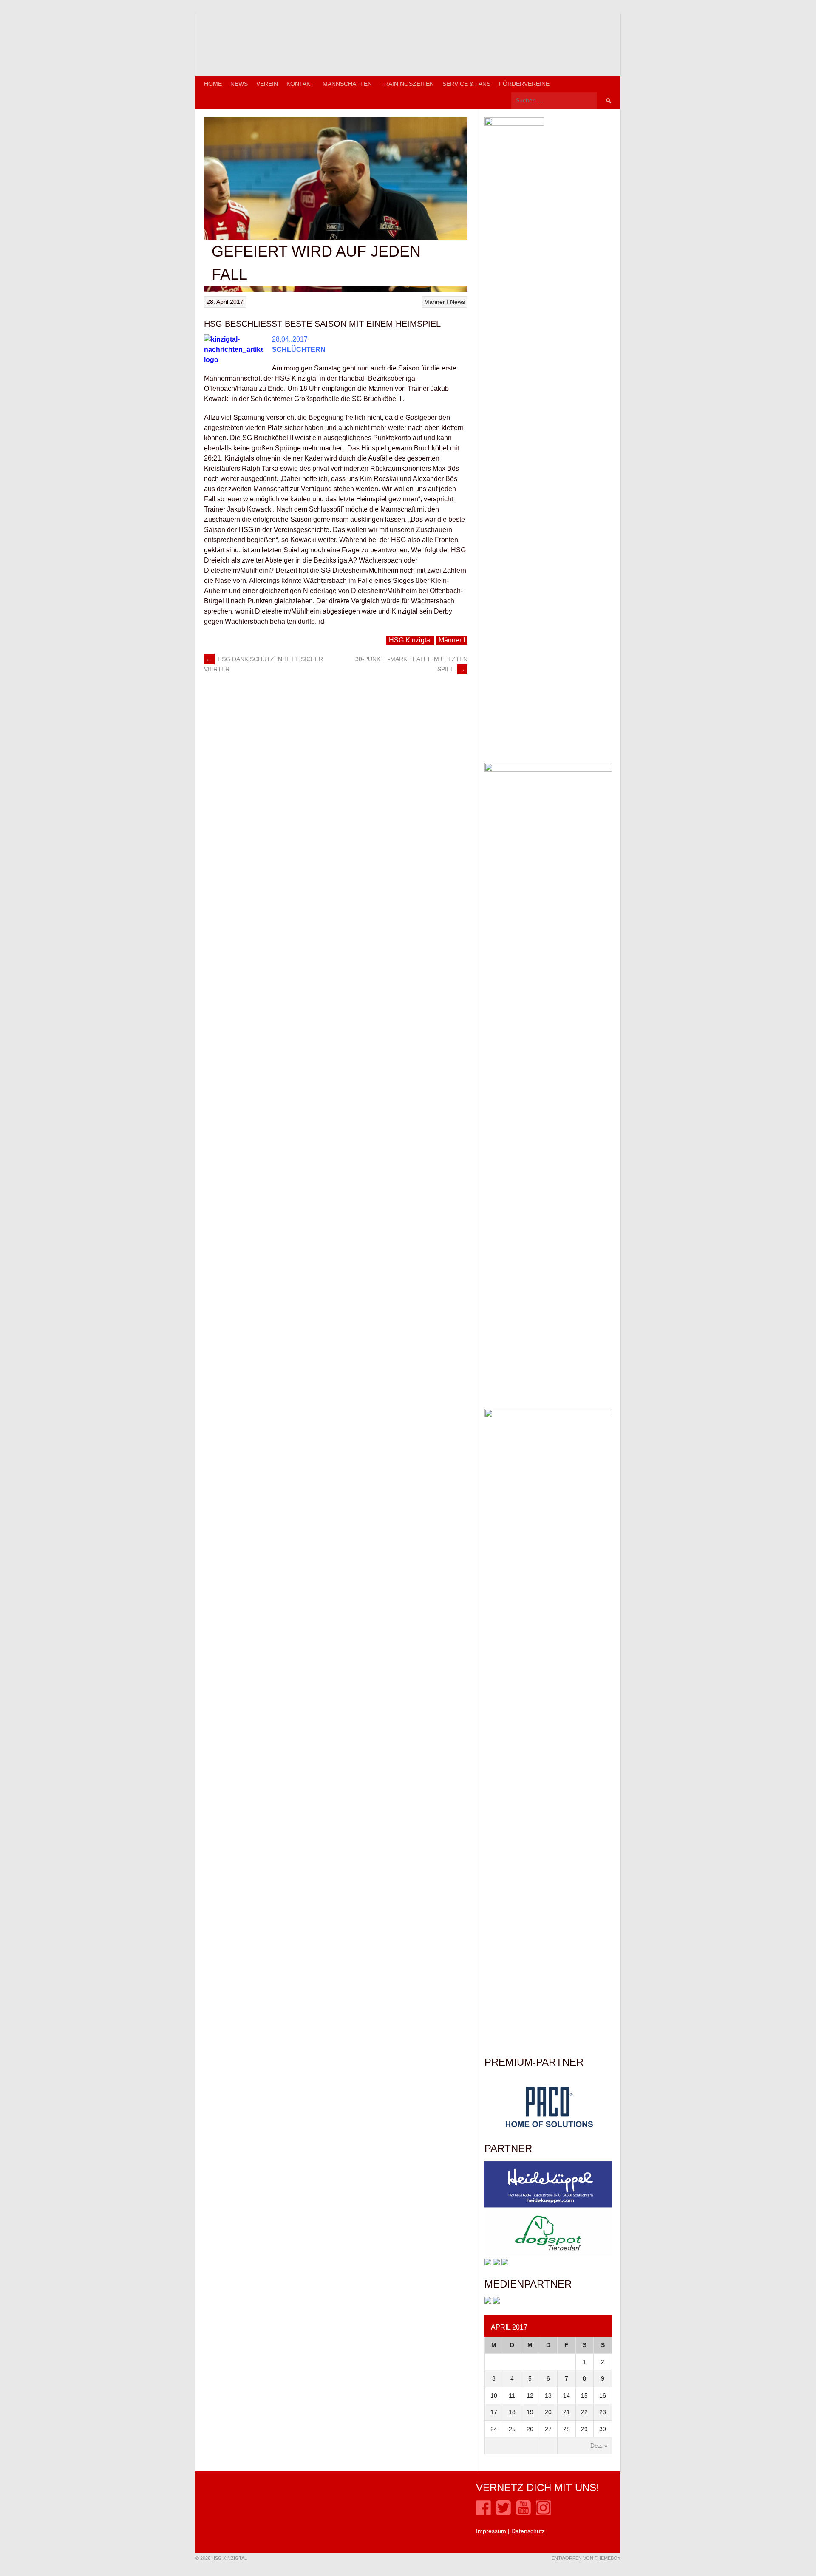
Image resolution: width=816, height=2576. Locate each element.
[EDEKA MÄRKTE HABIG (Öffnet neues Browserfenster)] (505, 2263)
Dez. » (599, 2446)
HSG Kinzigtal (410, 640)
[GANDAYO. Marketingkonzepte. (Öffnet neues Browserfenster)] (488, 2302)
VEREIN (267, 84)
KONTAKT (300, 84)
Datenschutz (528, 2531)
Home (213, 84)
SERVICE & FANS (466, 84)
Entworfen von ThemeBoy (586, 2558)
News (239, 84)
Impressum (491, 2531)
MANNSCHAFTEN (347, 84)
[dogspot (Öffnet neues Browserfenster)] (548, 2254)
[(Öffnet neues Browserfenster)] (483, 2513)
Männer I (436, 302)
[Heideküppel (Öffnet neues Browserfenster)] (548, 2206)
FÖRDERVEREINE (524, 84)
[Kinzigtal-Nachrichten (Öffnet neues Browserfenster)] (496, 2302)
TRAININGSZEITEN (407, 84)
